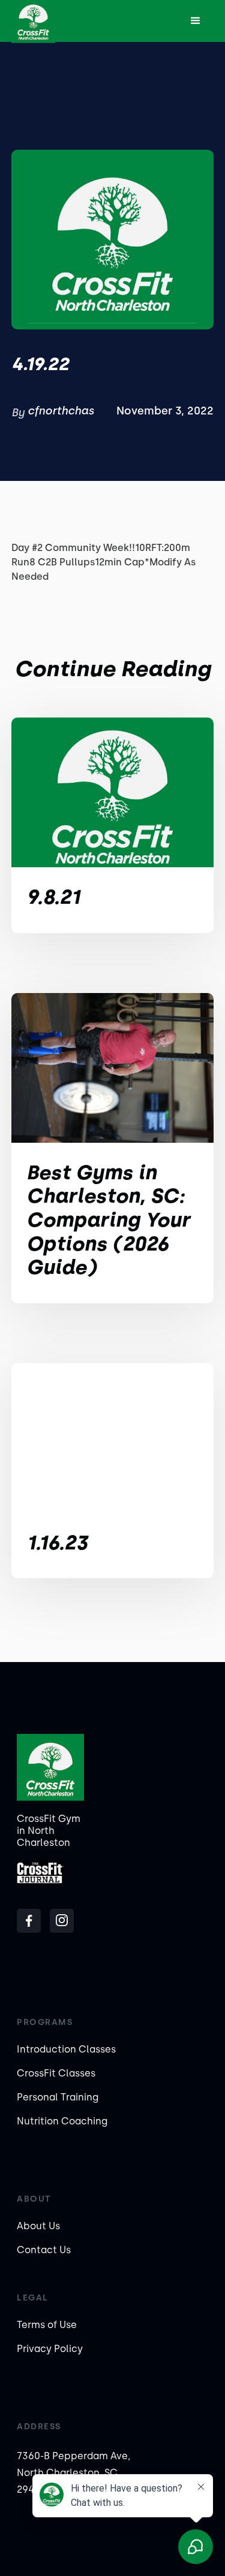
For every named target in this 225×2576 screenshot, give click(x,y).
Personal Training (58, 2097)
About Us (38, 2226)
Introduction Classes (66, 2049)
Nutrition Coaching (62, 2121)
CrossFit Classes (56, 2073)
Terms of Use (47, 2325)
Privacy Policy (50, 2349)
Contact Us (44, 2250)
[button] (196, 21)
